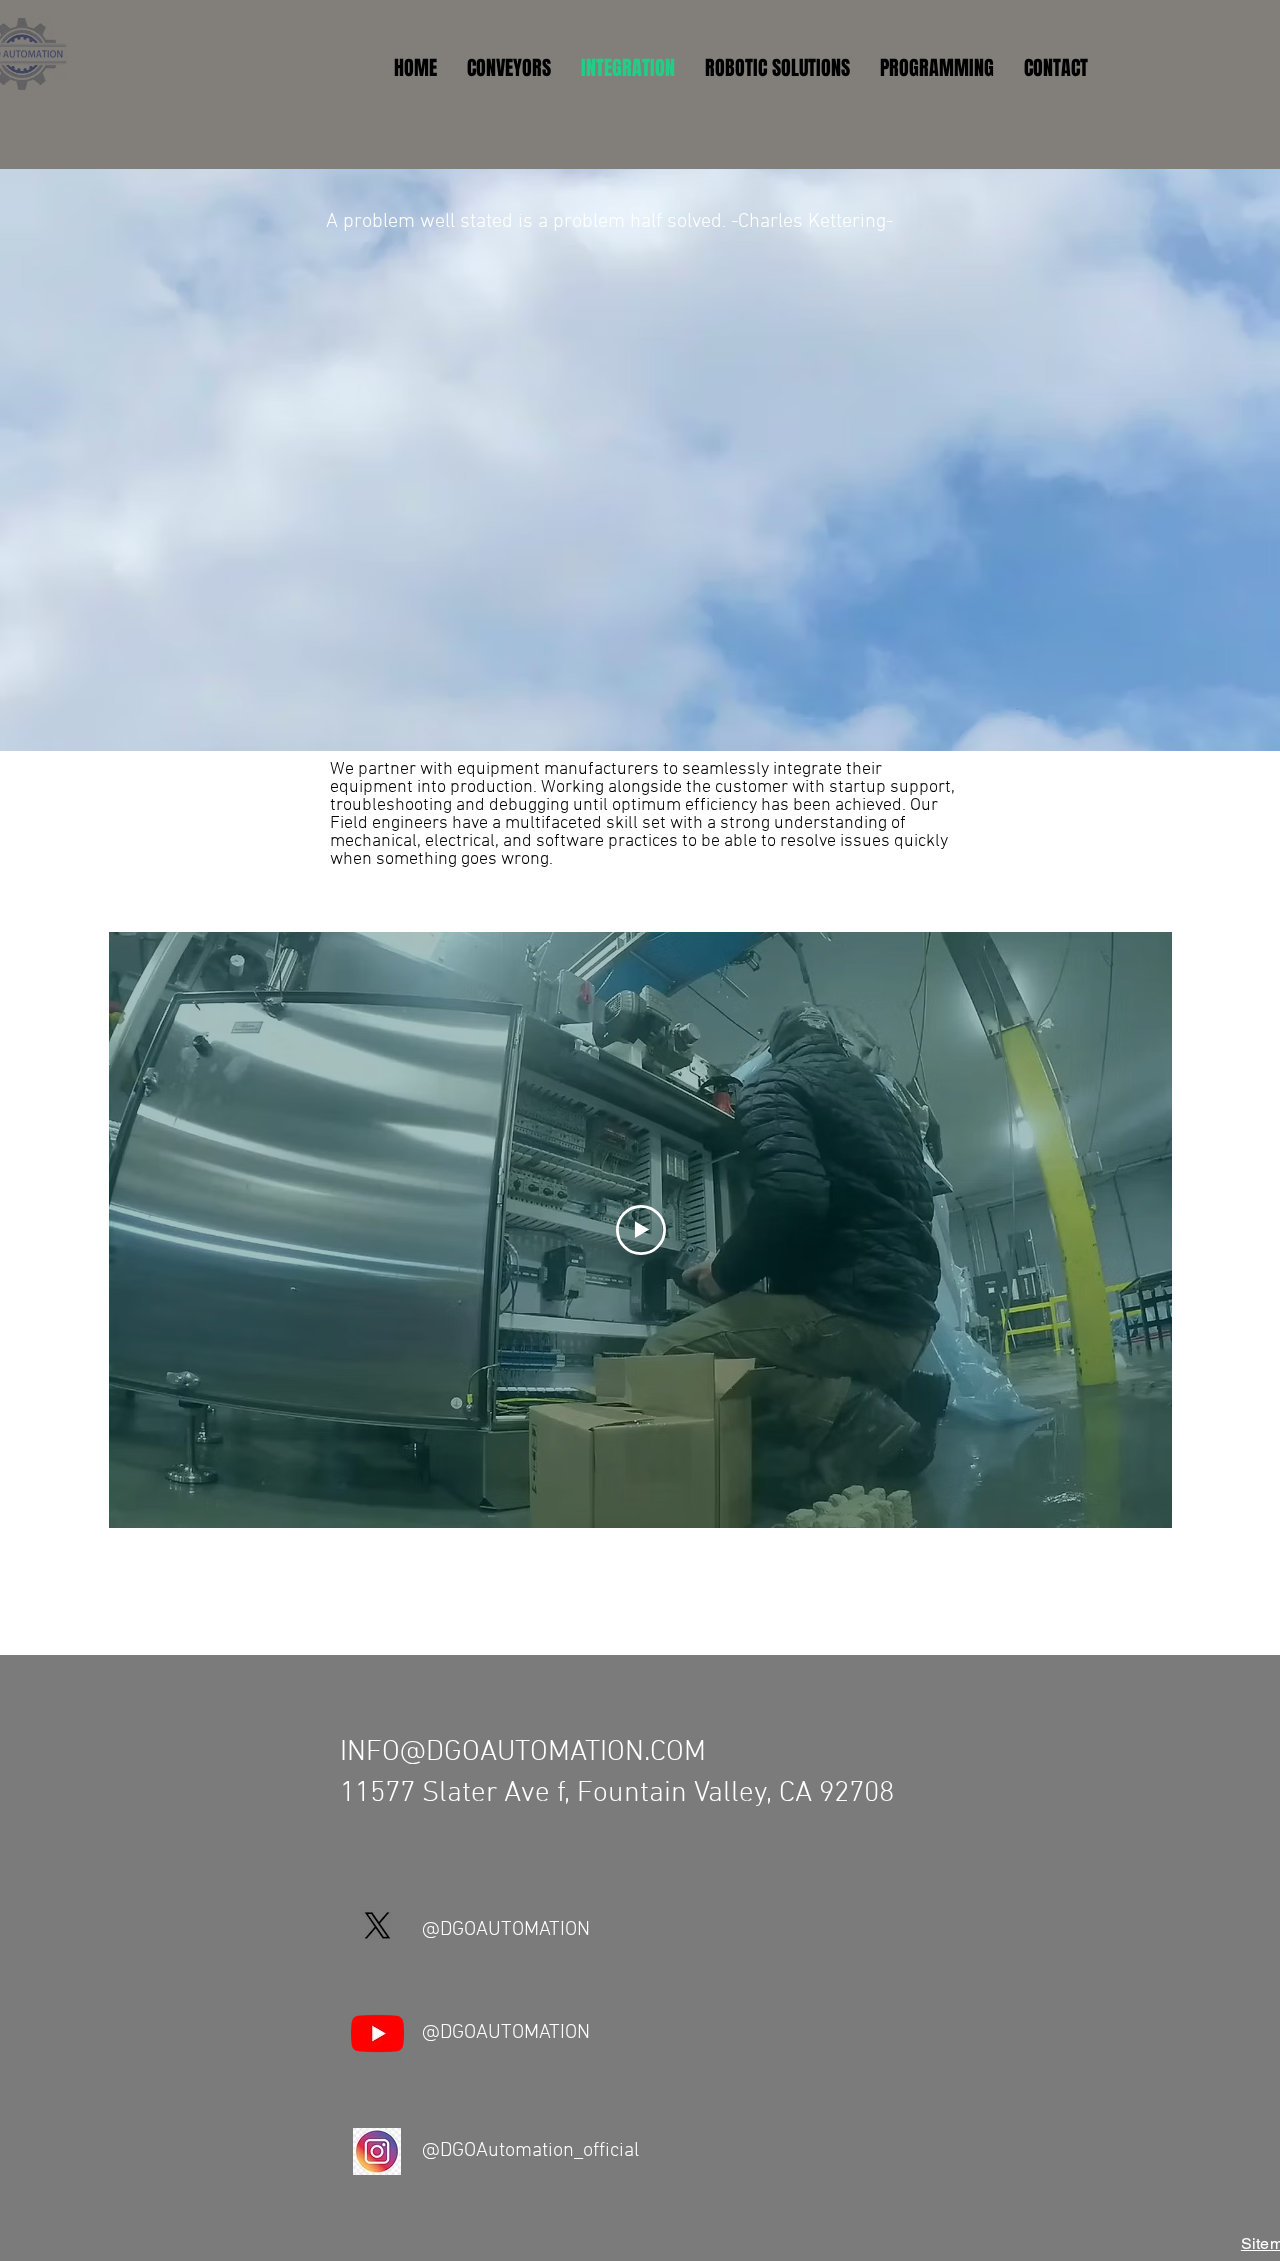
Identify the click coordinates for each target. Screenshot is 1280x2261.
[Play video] (641, 1230)
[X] (377, 1925)
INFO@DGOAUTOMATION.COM (523, 1752)
